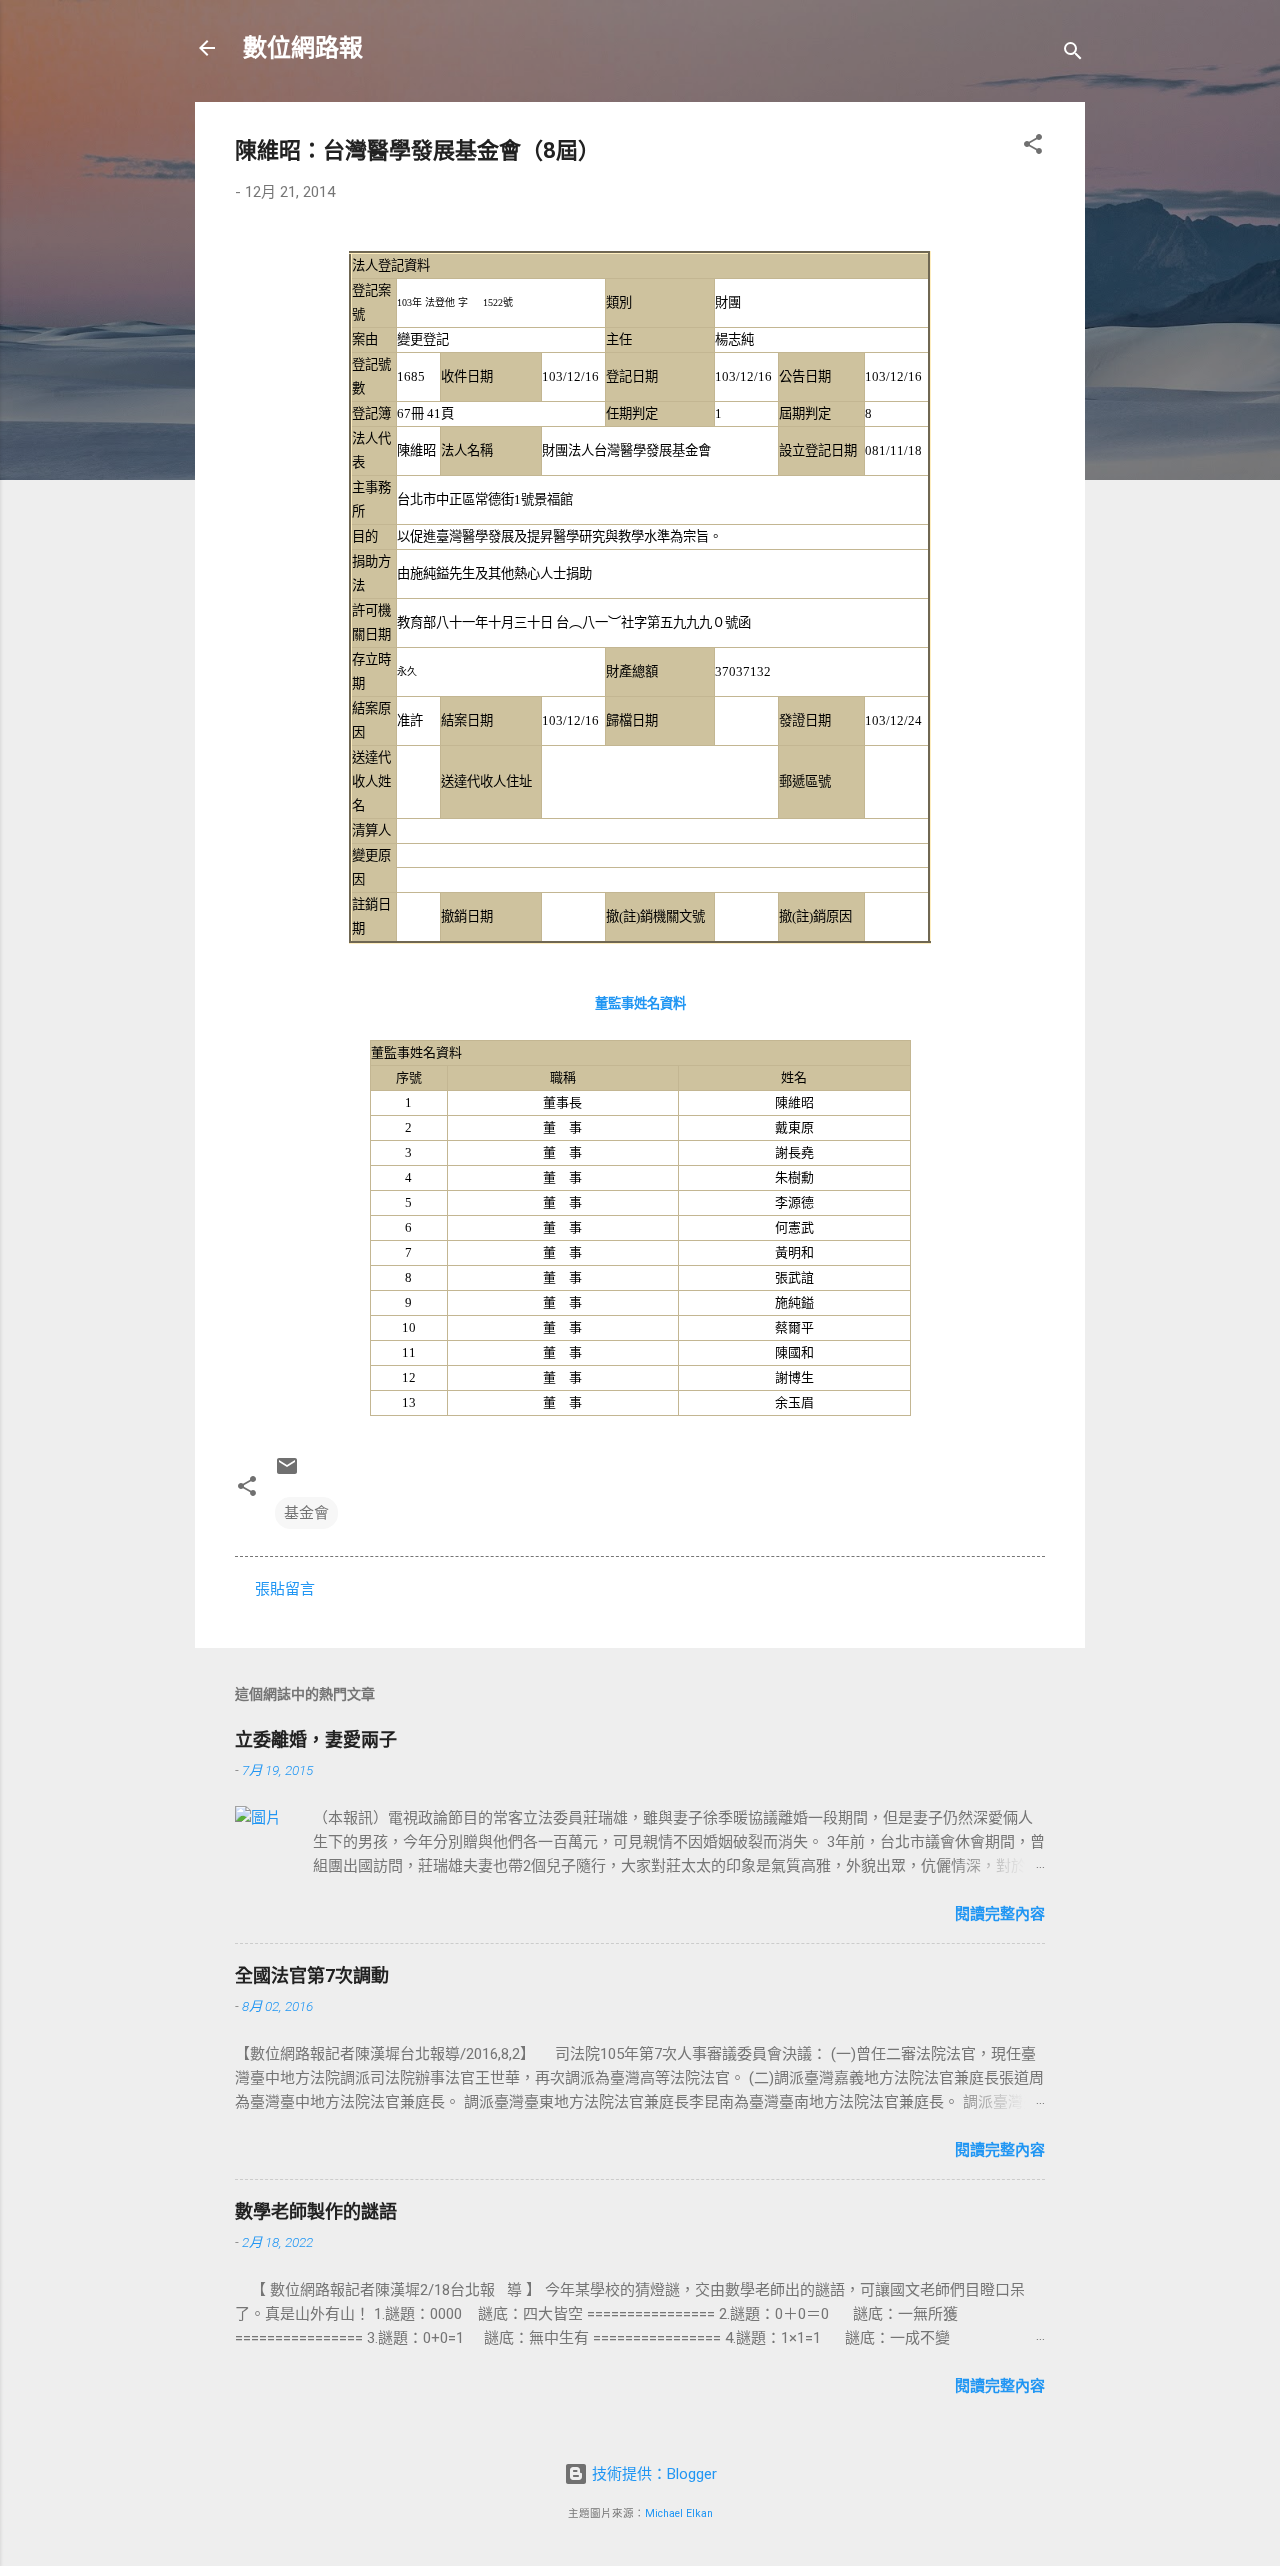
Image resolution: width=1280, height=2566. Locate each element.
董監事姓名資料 (640, 1003)
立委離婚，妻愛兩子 (316, 1739)
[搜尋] (1073, 54)
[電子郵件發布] (287, 1473)
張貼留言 (285, 1589)
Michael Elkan (679, 2513)
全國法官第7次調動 (312, 1975)
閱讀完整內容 (1000, 1914)
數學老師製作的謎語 (316, 2211)
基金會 (306, 1513)
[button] (1033, 147)
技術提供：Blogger (652, 2474)
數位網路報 (303, 48)
